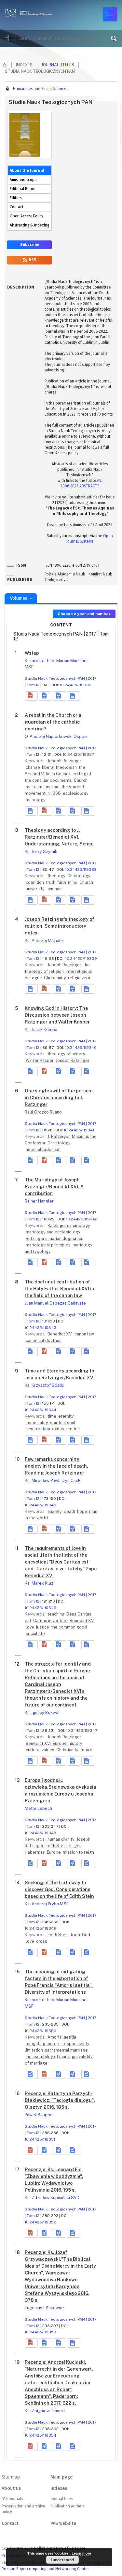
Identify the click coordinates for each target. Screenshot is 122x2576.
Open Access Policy (27, 216)
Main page (61, 2477)
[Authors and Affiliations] (74, 696)
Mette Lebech (38, 1808)
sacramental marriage (66, 2050)
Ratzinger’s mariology (69, 1225)
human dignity (61, 1839)
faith (62, 882)
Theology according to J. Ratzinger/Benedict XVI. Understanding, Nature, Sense (59, 837)
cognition (35, 882)
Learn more (81, 2553)
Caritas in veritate (51, 1621)
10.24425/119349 (41, 1928)
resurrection (38, 1429)
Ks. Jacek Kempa (41, 1030)
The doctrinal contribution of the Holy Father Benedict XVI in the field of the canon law (60, 1289)
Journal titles (58, 65)
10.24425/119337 (78, 754)
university (36, 889)
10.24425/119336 (76, 685)
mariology (36, 800)
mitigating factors (44, 2044)
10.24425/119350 (41, 2031)
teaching (56, 1614)
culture (33, 1750)
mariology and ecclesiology (53, 1232)
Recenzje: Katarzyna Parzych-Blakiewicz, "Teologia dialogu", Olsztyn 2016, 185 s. (60, 2100)
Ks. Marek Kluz (39, 1583)
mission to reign (78, 1852)
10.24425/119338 (81, 869)
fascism (52, 787)
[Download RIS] (45, 696)
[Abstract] (31, 811)
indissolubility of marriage (52, 2057)
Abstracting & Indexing (29, 225)
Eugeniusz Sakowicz (45, 2308)
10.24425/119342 (82, 1219)
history (75, 1743)
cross (42, 1941)
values (48, 1750)
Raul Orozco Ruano (43, 1112)
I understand (62, 2560)
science (54, 889)
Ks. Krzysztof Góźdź (44, 1385)
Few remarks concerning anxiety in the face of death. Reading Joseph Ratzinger (56, 1466)
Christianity (55, 978)
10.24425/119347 (82, 1731)
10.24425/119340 (81, 1048)
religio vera (79, 978)
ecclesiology (76, 793)
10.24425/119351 (40, 2139)
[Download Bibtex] (60, 696)
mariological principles (49, 1245)
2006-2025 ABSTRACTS (80, 486)
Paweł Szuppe (39, 2115)
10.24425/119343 (41, 1328)
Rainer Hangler (39, 1201)
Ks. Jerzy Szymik (41, 851)
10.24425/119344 (41, 1410)
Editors (16, 198)
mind (73, 882)
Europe (60, 1743)
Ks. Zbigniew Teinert (45, 2411)
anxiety (55, 1511)
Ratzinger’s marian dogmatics (54, 1238)
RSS (32, 260)
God (86, 1935)
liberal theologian (60, 767)
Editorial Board (23, 189)
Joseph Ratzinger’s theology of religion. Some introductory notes (60, 926)
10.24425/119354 (41, 2435)
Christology (79, 876)
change (33, 767)
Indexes (59, 2488)
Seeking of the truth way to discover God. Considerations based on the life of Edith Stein (59, 1889)
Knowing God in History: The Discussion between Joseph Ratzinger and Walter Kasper (57, 1015)
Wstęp (32, 653)
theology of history (66, 1054)
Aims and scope (23, 180)
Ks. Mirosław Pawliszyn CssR (53, 1481)
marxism (34, 787)
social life (35, 1634)
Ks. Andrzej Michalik (44, 940)
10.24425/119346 (41, 1608)
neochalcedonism (43, 1149)
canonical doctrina (44, 1340)
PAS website (63, 2524)
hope (83, 1511)
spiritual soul (63, 1423)
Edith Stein (57, 1846)
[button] (31, 696)
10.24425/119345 (41, 1505)
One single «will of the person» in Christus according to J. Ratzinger (59, 1098)
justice (43, 1627)
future (86, 1750)
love (30, 1627)
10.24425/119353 (41, 2332)
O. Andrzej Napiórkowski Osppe (56, 736)
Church (81, 780)
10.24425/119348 (41, 1833)
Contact (17, 207)
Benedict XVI (61, 1334)
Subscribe (30, 245)
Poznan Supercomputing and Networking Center (45, 2569)
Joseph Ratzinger (64, 761)
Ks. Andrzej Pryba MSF (47, 1904)
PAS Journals (12, 2499)
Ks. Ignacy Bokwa (41, 1713)
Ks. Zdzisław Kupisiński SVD (52, 2198)
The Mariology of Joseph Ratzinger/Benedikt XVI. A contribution (54, 1187)
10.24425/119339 (81, 959)
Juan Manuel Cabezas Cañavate (55, 1303)
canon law (84, 1334)
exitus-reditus (66, 1429)
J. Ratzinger (59, 1136)
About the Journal (27, 171)
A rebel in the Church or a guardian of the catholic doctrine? (53, 722)
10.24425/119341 (79, 1130)
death (70, 1511)
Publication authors (67, 2506)
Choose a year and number (84, 614)
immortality (37, 1423)
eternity (66, 1416)
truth (51, 882)
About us (11, 2488)
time (52, 1416)
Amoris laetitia (62, 2037)
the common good (69, 1627)
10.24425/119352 (40, 2222)
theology (57, 876)
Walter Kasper (40, 1060)
